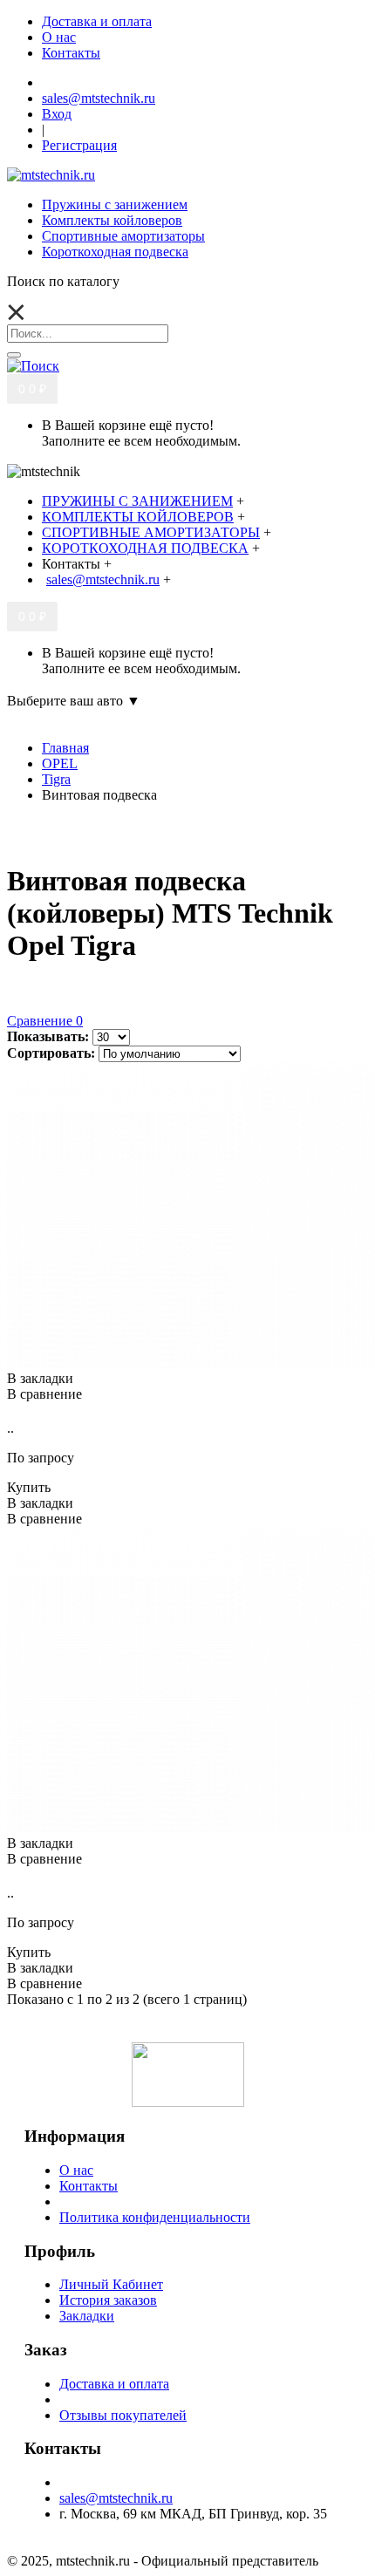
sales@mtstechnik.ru (116, 2498)
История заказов (108, 2300)
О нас (76, 2170)
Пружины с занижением (115, 204)
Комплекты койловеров (112, 220)
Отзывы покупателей (123, 2415)
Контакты (89, 2186)
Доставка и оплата (114, 2384)
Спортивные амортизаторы (123, 236)
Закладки (87, 2316)
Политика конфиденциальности (155, 2217)
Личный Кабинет (111, 2284)
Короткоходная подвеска (115, 252)
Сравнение (45, 1021)
